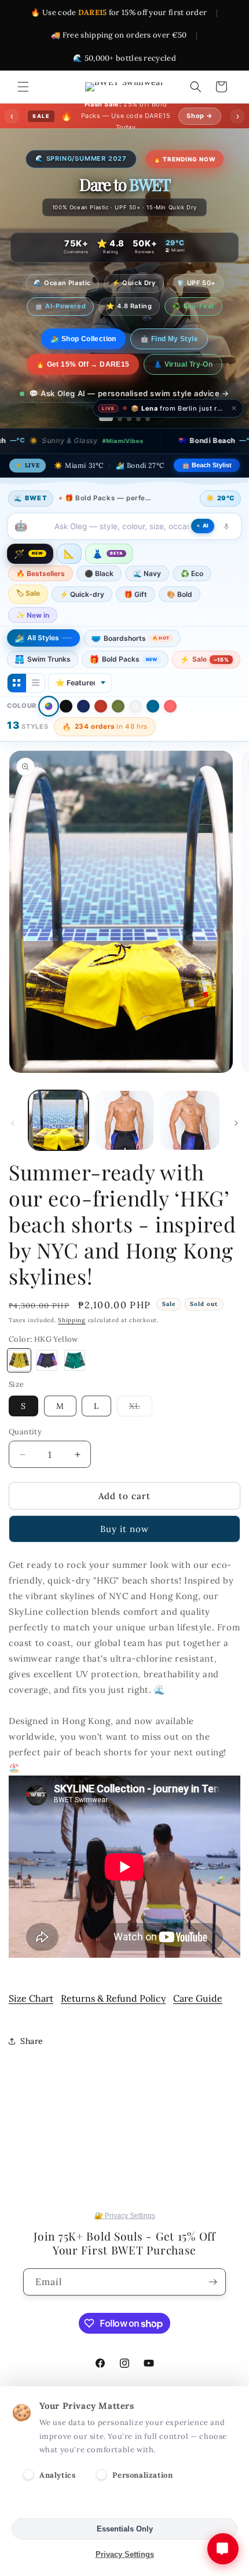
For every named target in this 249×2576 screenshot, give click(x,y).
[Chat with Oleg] (223, 2549)
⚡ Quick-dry (82, 616)
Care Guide (198, 2020)
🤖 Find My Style (178, 361)
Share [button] (32, 2063)
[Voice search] (226, 548)
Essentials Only (125, 2529)
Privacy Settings (125, 2554)
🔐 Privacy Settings (125, 2216)
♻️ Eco (192, 595)
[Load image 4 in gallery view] (124, 1142)
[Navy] (83, 728)
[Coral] (170, 728)
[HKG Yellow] (19, 1382)
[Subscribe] (213, 2282)
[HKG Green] (75, 1382)
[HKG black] (47, 1382)
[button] (23, 87)
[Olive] (118, 728)
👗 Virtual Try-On (183, 386)
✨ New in (33, 637)
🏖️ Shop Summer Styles (83, 361)
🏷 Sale (28, 615)
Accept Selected (125, 2503)
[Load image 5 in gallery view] (190, 1142)
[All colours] (49, 728)
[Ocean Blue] (153, 728)
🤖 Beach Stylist (207, 487)
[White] (136, 728)
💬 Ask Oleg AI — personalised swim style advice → (129, 415)
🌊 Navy (147, 595)
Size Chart (31, 2020)
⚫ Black (99, 595)
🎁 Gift (136, 616)
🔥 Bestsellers (41, 595)
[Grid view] (17, 705)
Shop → (200, 116)
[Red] (101, 728)
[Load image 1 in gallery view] (58, 1142)
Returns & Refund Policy (113, 2020)
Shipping (72, 1342)
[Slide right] (236, 1145)
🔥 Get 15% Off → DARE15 (83, 386)
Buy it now (124, 1551)
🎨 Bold (180, 616)
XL (141, 1430)
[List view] (35, 705)
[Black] (66, 728)
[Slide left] (13, 1145)
